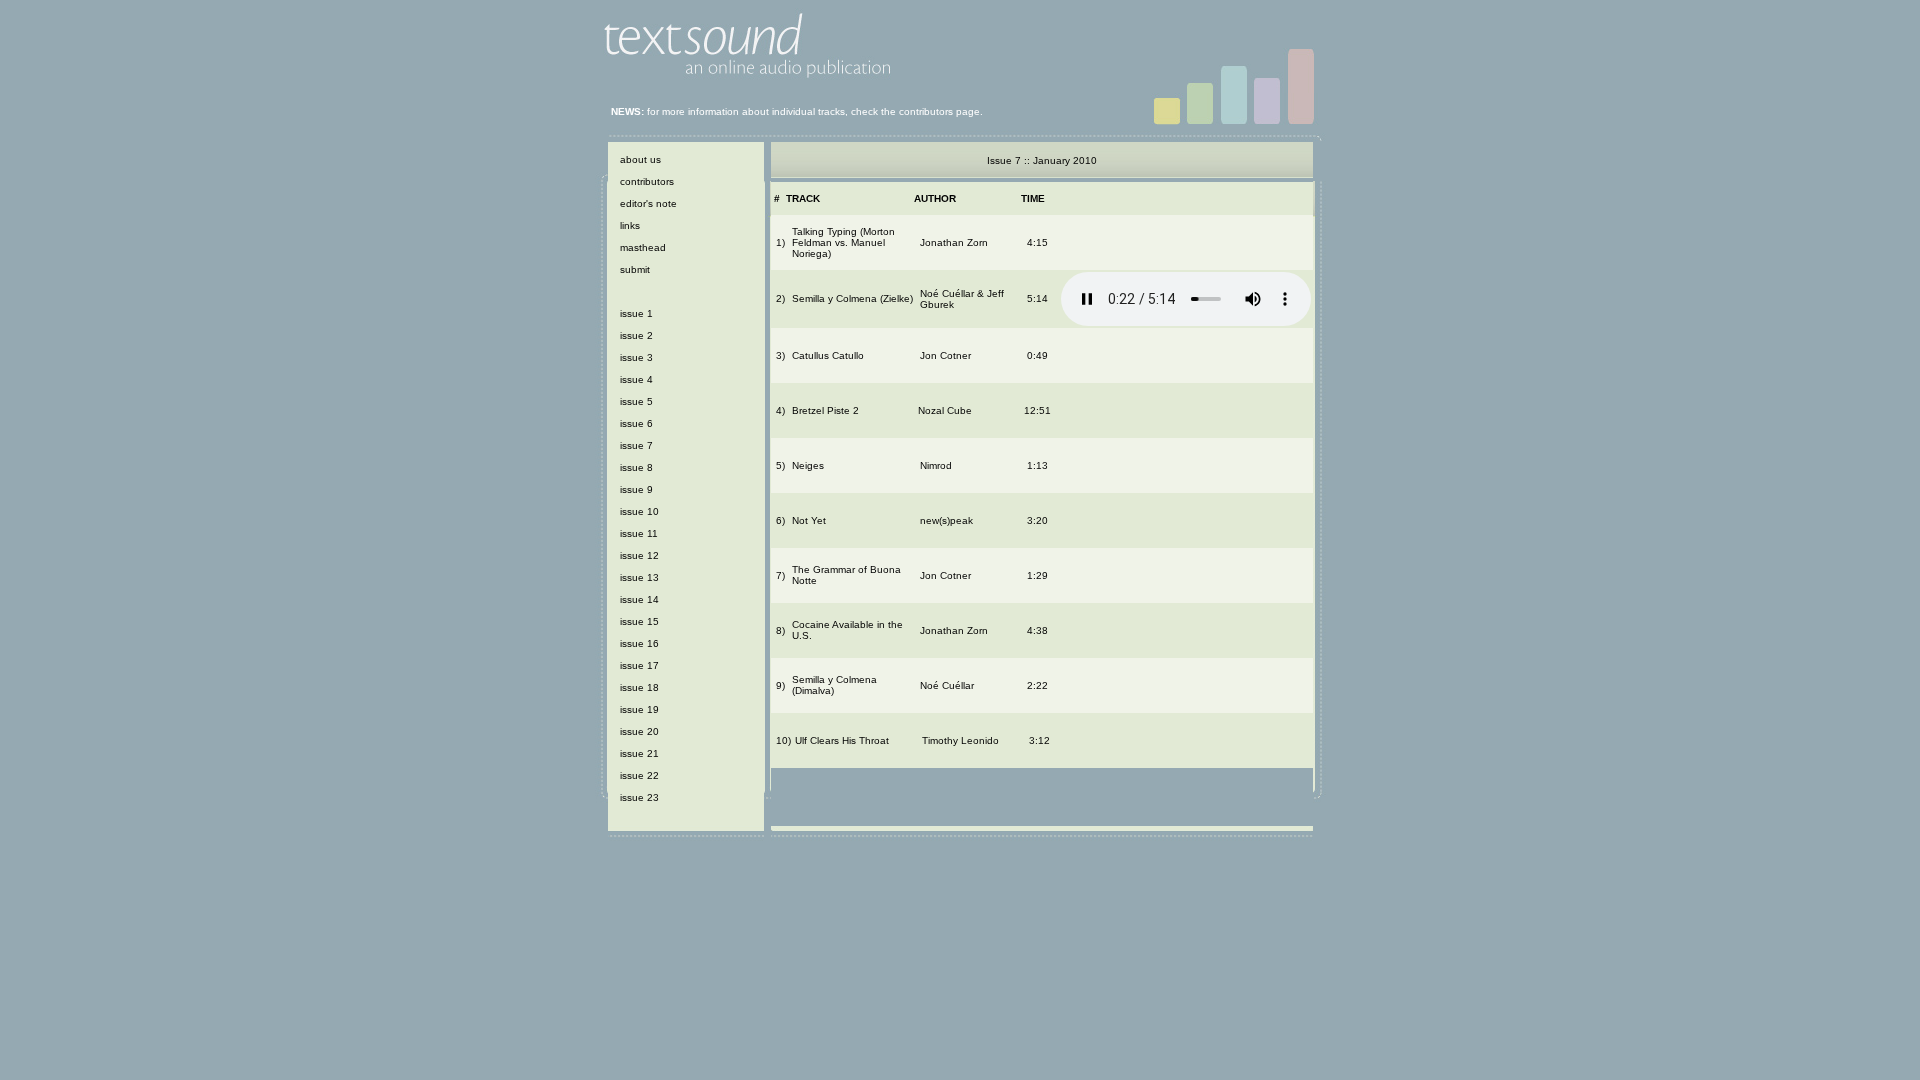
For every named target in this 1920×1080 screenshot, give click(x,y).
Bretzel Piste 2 (825, 410)
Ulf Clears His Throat (842, 740)
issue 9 (636, 489)
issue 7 (636, 445)
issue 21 (639, 753)
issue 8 (636, 467)
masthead (643, 247)
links (630, 225)
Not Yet (809, 520)
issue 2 (636, 335)
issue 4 (636, 379)
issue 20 (639, 731)
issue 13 (639, 577)
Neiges (808, 465)
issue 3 (636, 357)
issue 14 (639, 599)
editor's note (648, 203)
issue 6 (636, 423)
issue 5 (636, 401)
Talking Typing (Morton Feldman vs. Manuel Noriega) (843, 242)
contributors (647, 181)
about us (640, 159)
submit (635, 269)
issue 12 (639, 555)
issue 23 (639, 797)
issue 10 (639, 511)
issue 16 (639, 643)
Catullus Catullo (828, 355)
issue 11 (639, 533)
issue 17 (639, 665)
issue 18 (639, 687)
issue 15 (639, 621)
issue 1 (636, 313)
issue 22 (639, 775)
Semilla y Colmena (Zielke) (852, 298)
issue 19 (639, 709)
